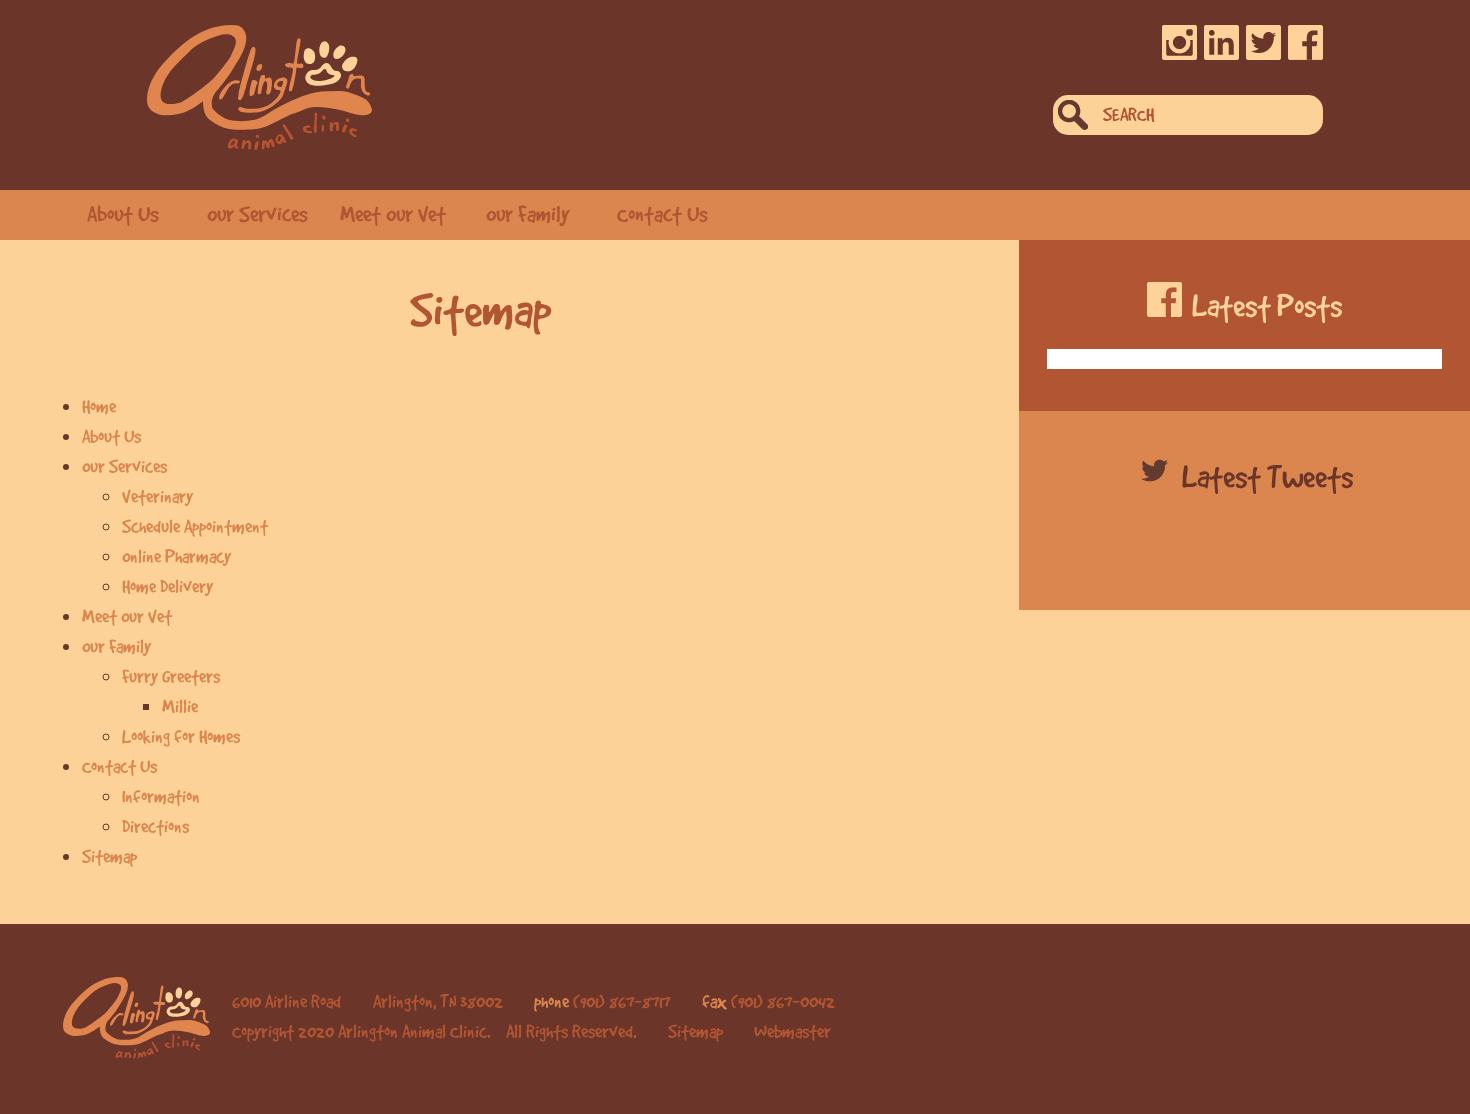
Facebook (1305, 42)
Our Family (528, 214)
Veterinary (157, 496)
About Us (123, 214)
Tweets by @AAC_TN (1093, 557)
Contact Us (662, 214)
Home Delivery (167, 586)
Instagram (1179, 42)
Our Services (257, 214)
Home (99, 406)
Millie (180, 706)
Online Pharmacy (176, 556)
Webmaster (792, 1031)
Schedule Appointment (195, 526)
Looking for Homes (181, 736)
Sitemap (109, 856)
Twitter (1263, 42)
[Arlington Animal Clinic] (259, 87)
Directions (155, 826)
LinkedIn (1221, 42)
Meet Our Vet (393, 214)
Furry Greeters (171, 676)
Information (161, 796)
